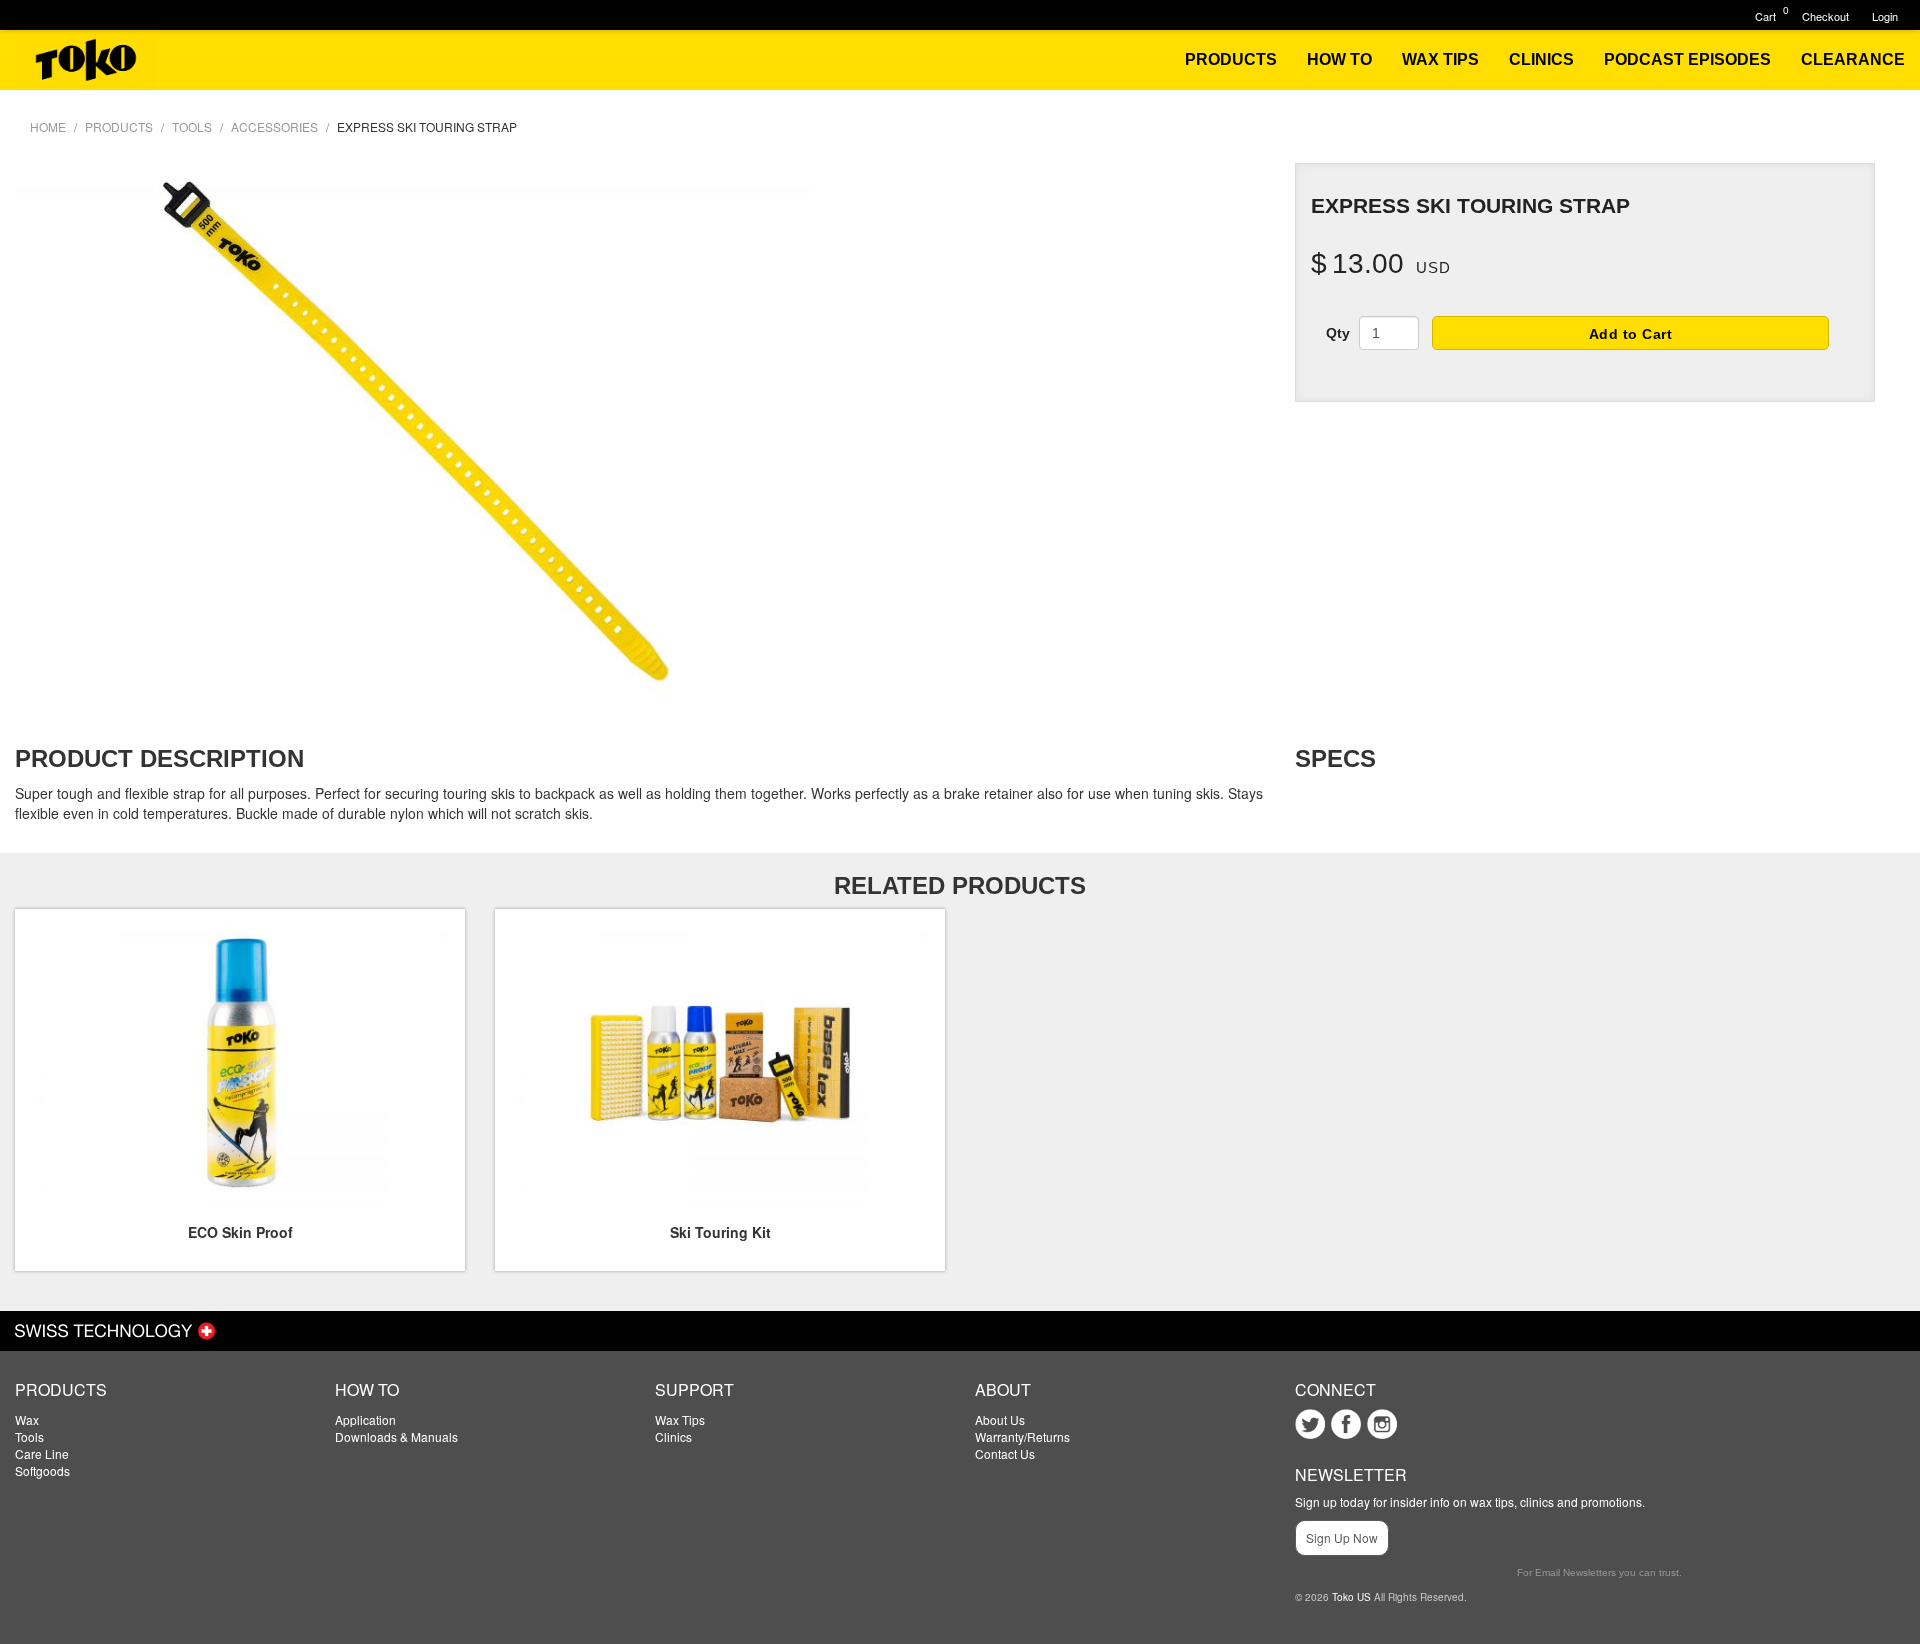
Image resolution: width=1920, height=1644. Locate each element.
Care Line (42, 1453)
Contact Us (1005, 1453)
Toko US (1351, 1597)
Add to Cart (1631, 334)
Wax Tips (680, 1419)
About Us (1000, 1419)
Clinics (673, 1436)
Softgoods (42, 1470)
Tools (29, 1436)
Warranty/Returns (1022, 1436)
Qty (1338, 333)
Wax (27, 1419)
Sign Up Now (1342, 1537)
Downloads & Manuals (396, 1436)
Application (365, 1419)
